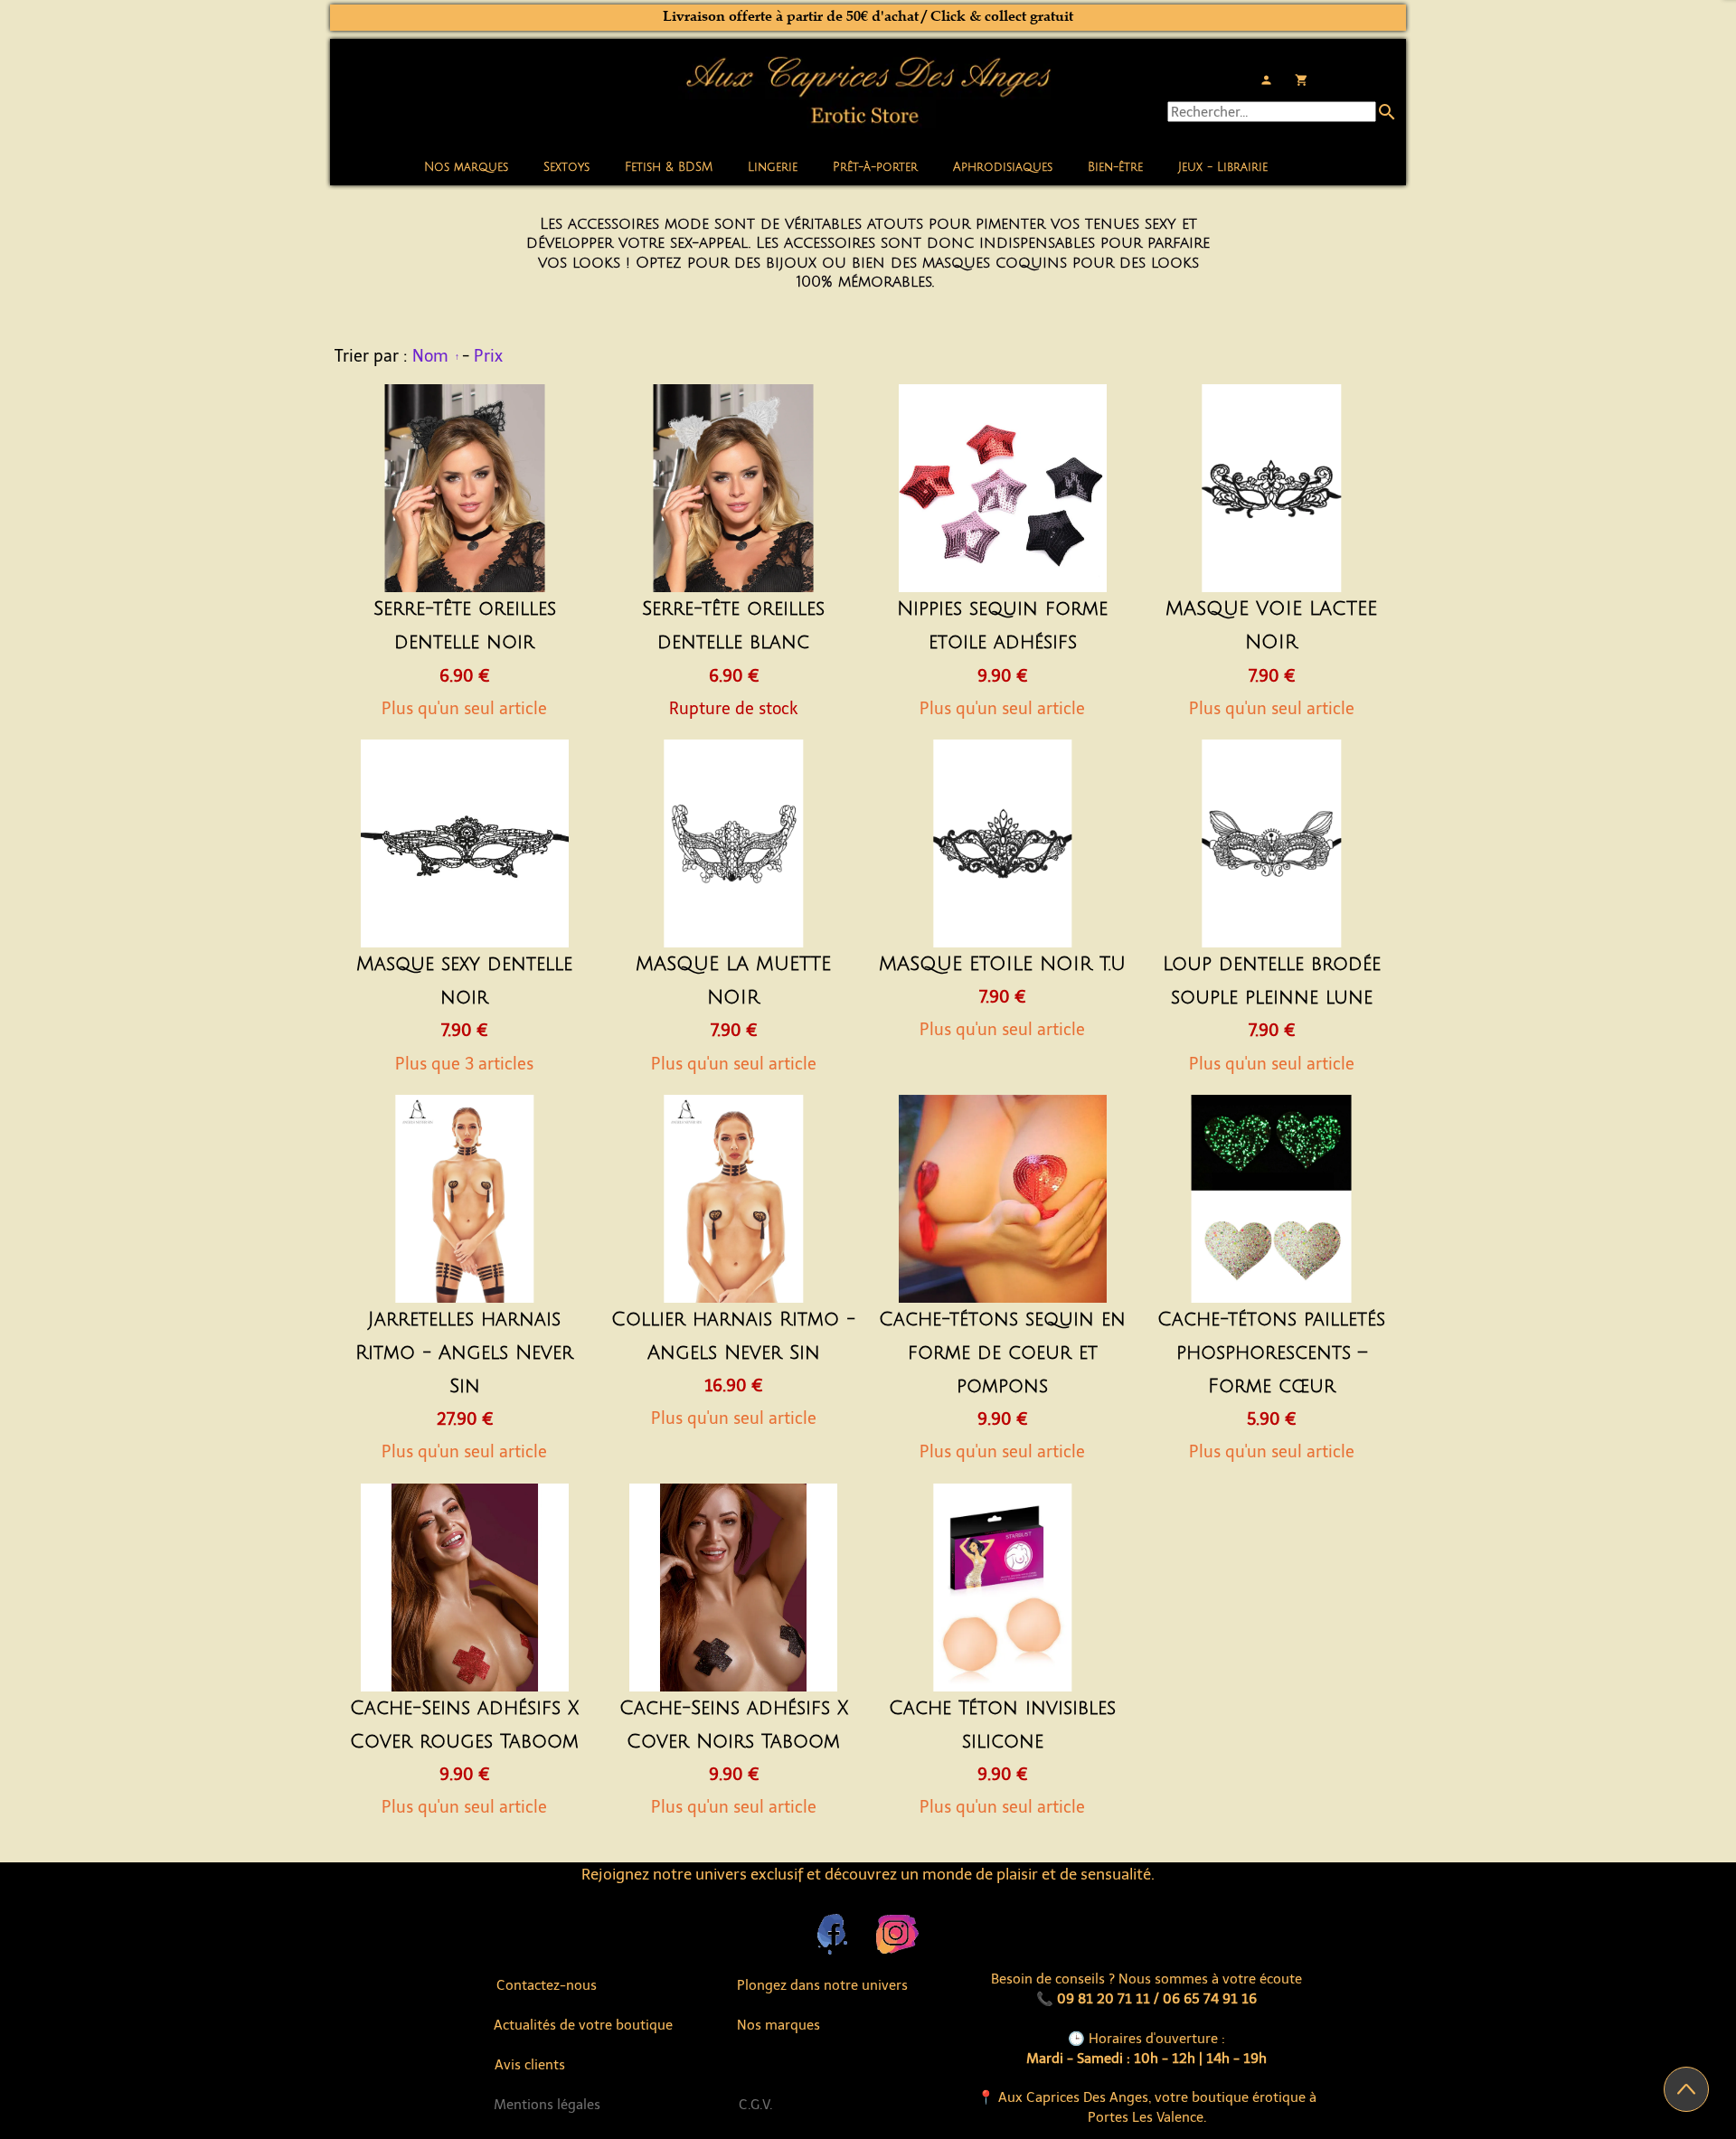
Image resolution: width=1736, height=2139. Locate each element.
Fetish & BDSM (669, 167)
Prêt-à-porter (875, 167)
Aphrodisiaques (1003, 167)
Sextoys (566, 167)
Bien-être (1115, 167)
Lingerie (773, 167)
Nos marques (466, 167)
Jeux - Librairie (1223, 167)
